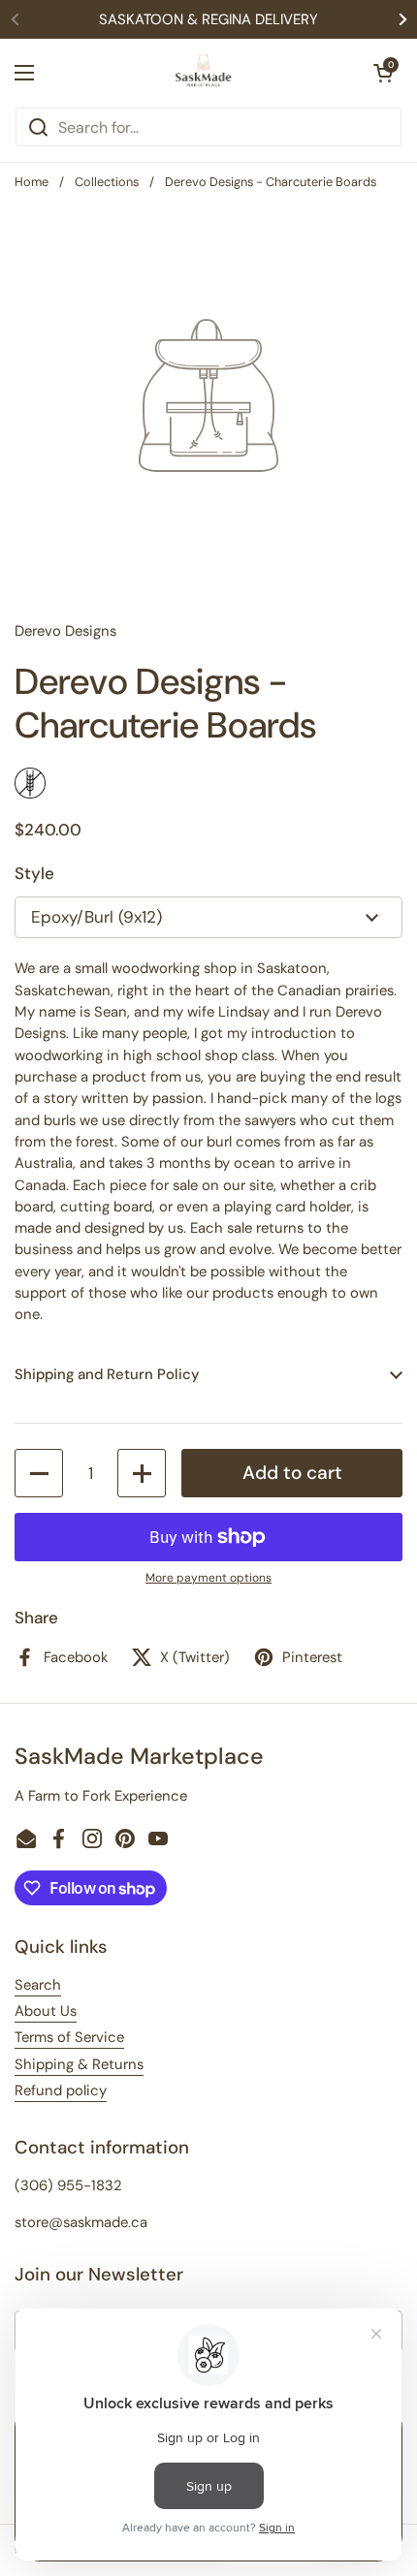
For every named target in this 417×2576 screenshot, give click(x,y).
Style (34, 873)
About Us (46, 2011)
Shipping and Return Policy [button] (107, 1374)
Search (38, 1985)
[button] (383, 73)
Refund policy (61, 2090)
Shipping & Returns (79, 2064)
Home (32, 182)
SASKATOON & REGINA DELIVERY (208, 19)
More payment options (208, 1578)
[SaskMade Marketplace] (204, 73)
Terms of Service (69, 2037)
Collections (107, 182)
